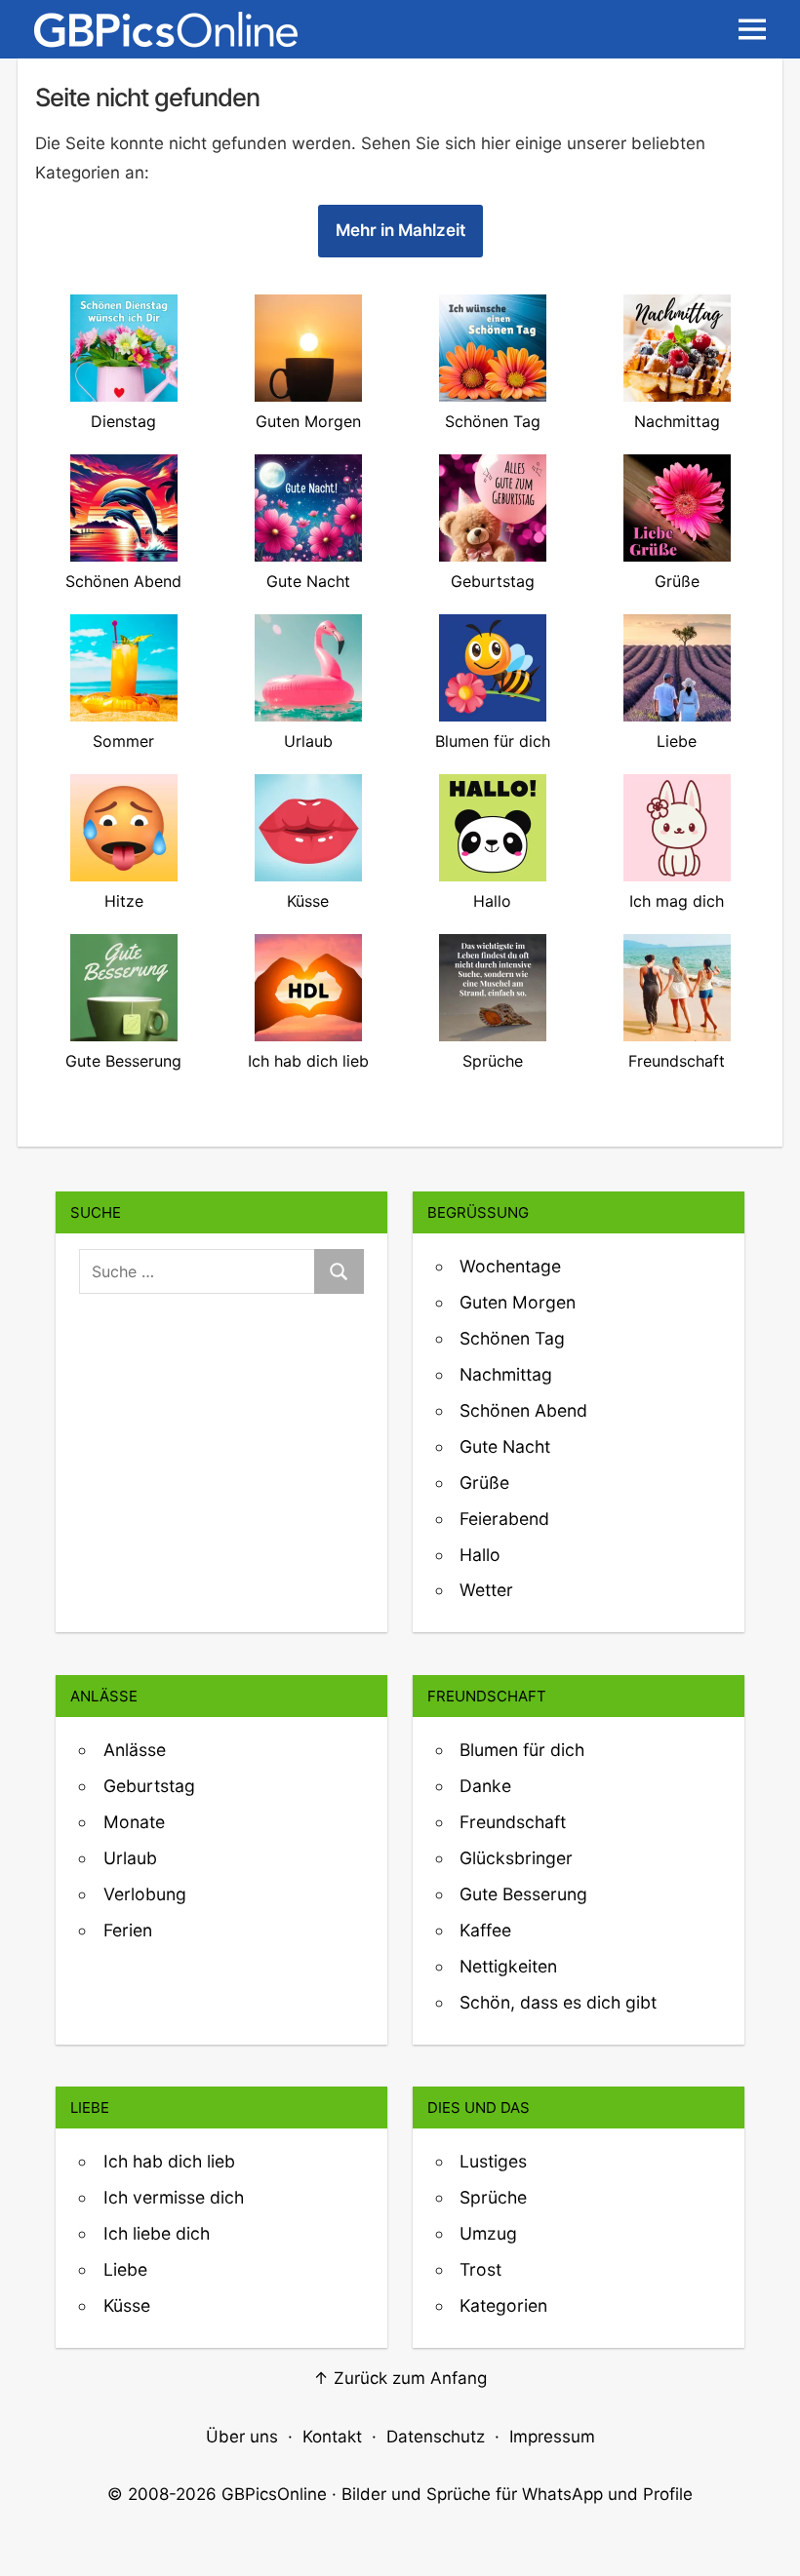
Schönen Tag (512, 1338)
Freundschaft (513, 1822)
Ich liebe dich (157, 2233)
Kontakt (332, 2437)
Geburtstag (149, 1786)
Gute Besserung (523, 1894)
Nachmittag (506, 1374)
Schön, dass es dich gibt (558, 2002)
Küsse (127, 2305)
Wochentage (510, 1266)
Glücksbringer (516, 1858)
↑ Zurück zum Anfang (400, 2378)
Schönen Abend (523, 1410)
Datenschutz (436, 2437)
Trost (480, 2269)
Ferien (128, 1930)
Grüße (484, 1483)
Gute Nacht (505, 1446)
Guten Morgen (518, 1302)
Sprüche (493, 2197)
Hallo (480, 1555)
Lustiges (493, 2161)
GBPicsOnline (274, 2494)
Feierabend (504, 1519)
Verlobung (145, 1894)
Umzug (488, 2233)
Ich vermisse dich (174, 2197)
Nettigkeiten (508, 1966)
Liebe (125, 2269)
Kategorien (503, 2305)
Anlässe (135, 1750)
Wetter (486, 1590)
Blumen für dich (522, 1750)
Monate (134, 1822)
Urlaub (130, 1858)
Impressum (552, 2437)
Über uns (242, 2437)
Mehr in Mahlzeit (400, 230)
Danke (485, 1786)
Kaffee (485, 1930)
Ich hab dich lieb (169, 2161)
